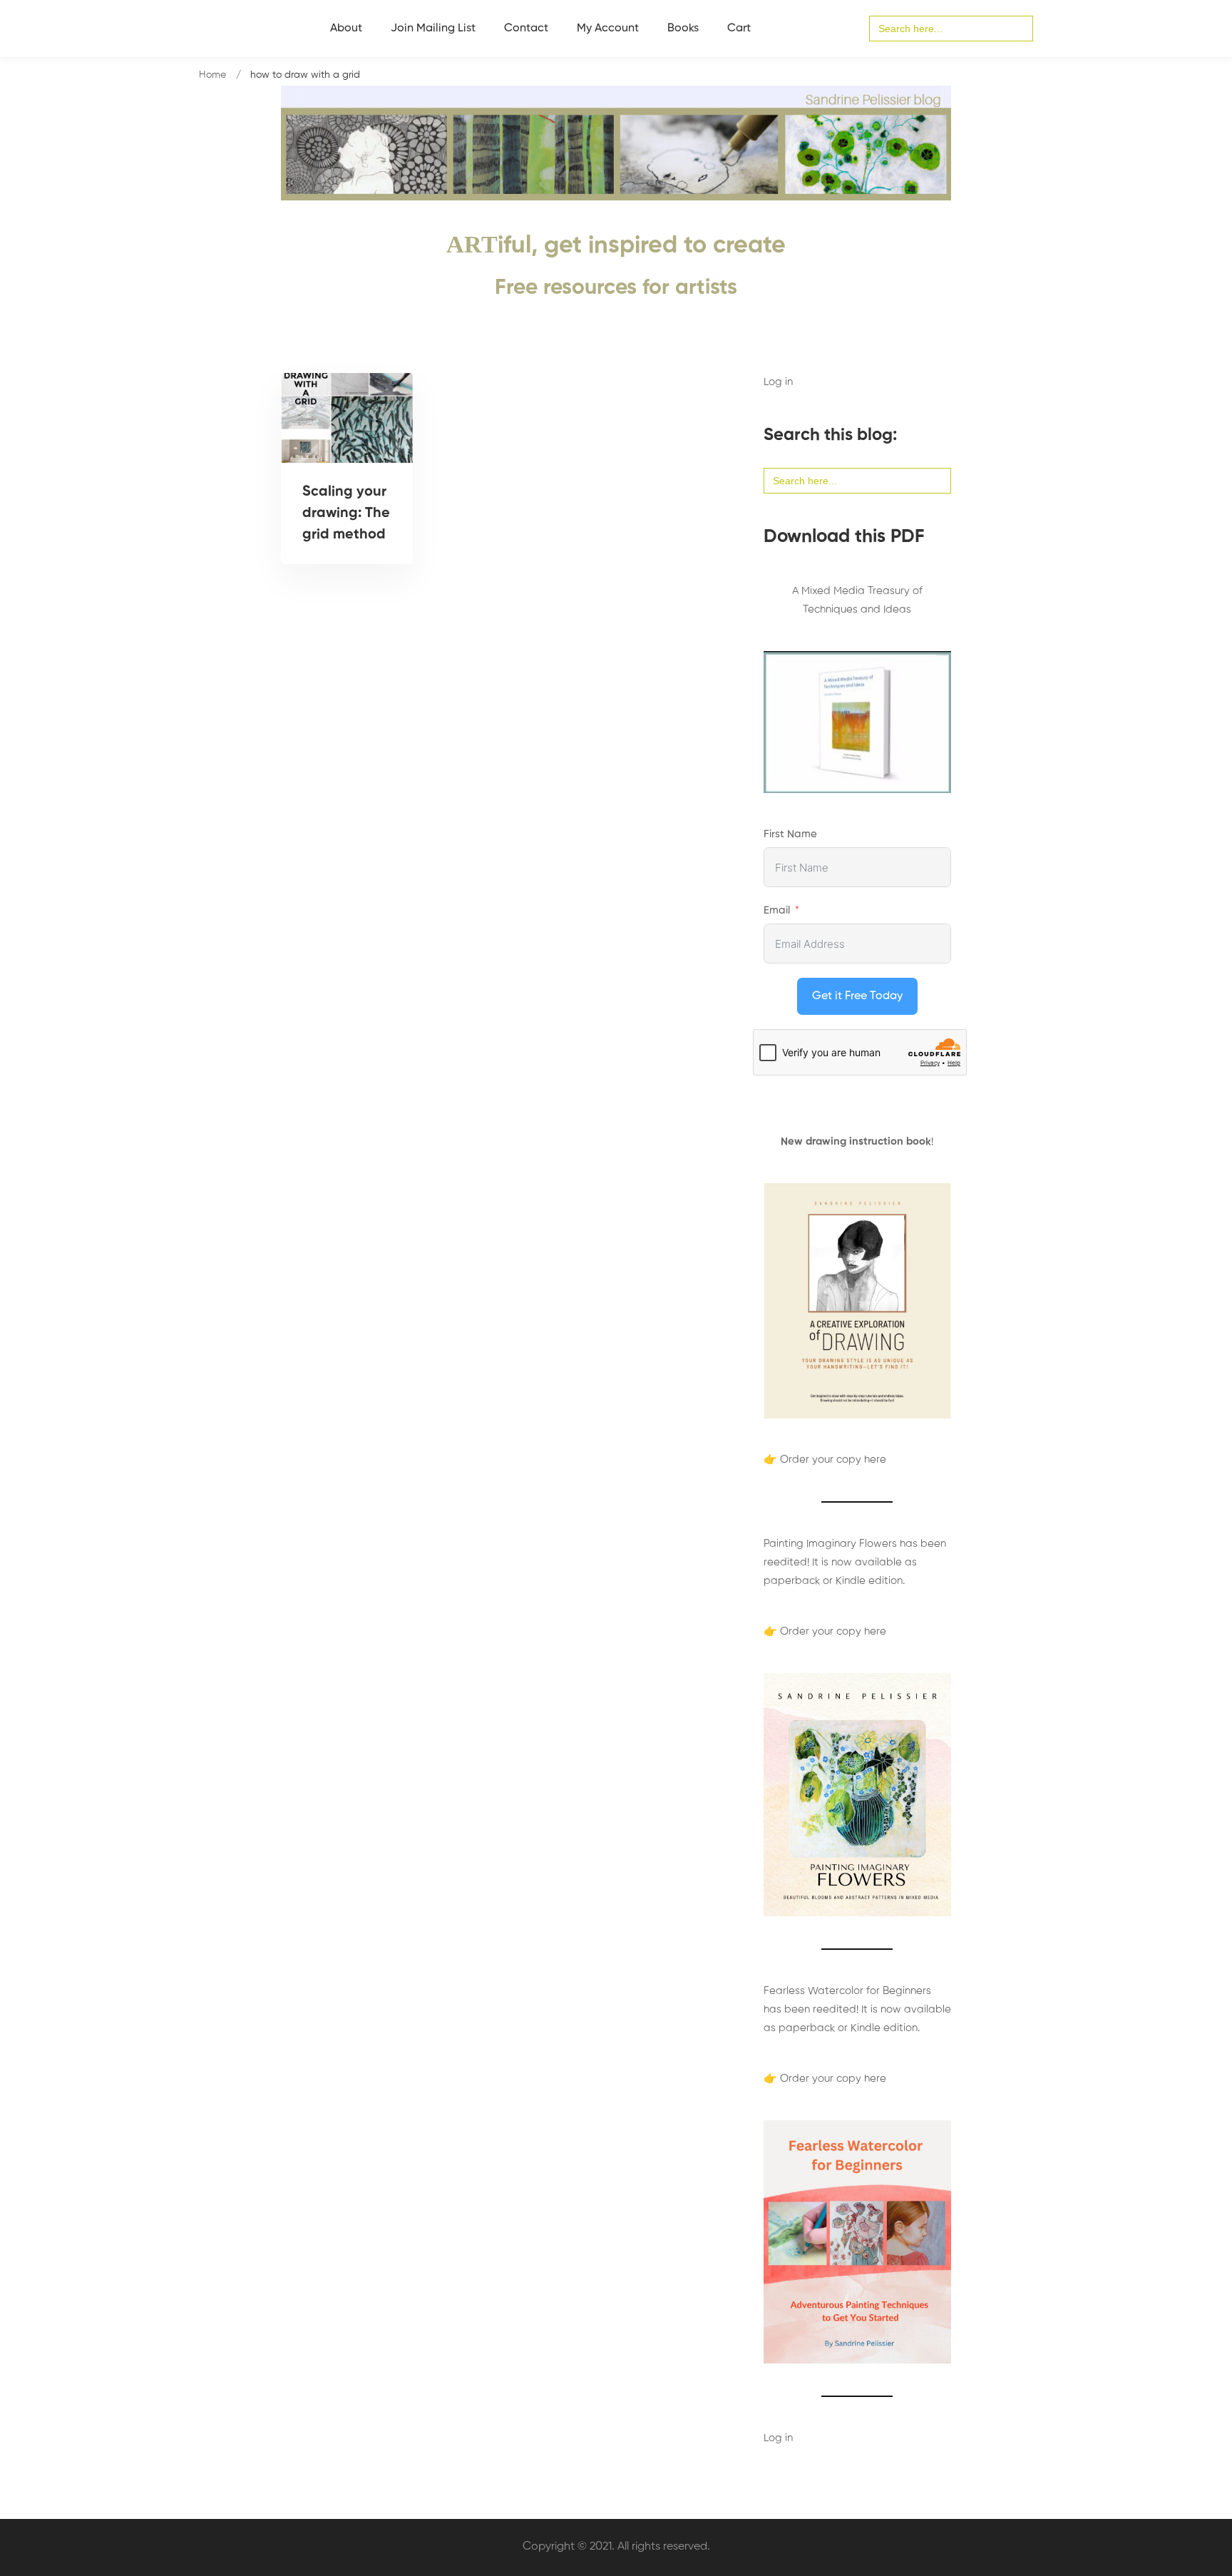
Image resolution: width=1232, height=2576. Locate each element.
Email (777, 910)
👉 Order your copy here (825, 1460)
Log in (778, 382)
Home (212, 75)
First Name (790, 834)
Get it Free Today (857, 996)
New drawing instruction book (856, 1141)
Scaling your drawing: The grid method (346, 513)
